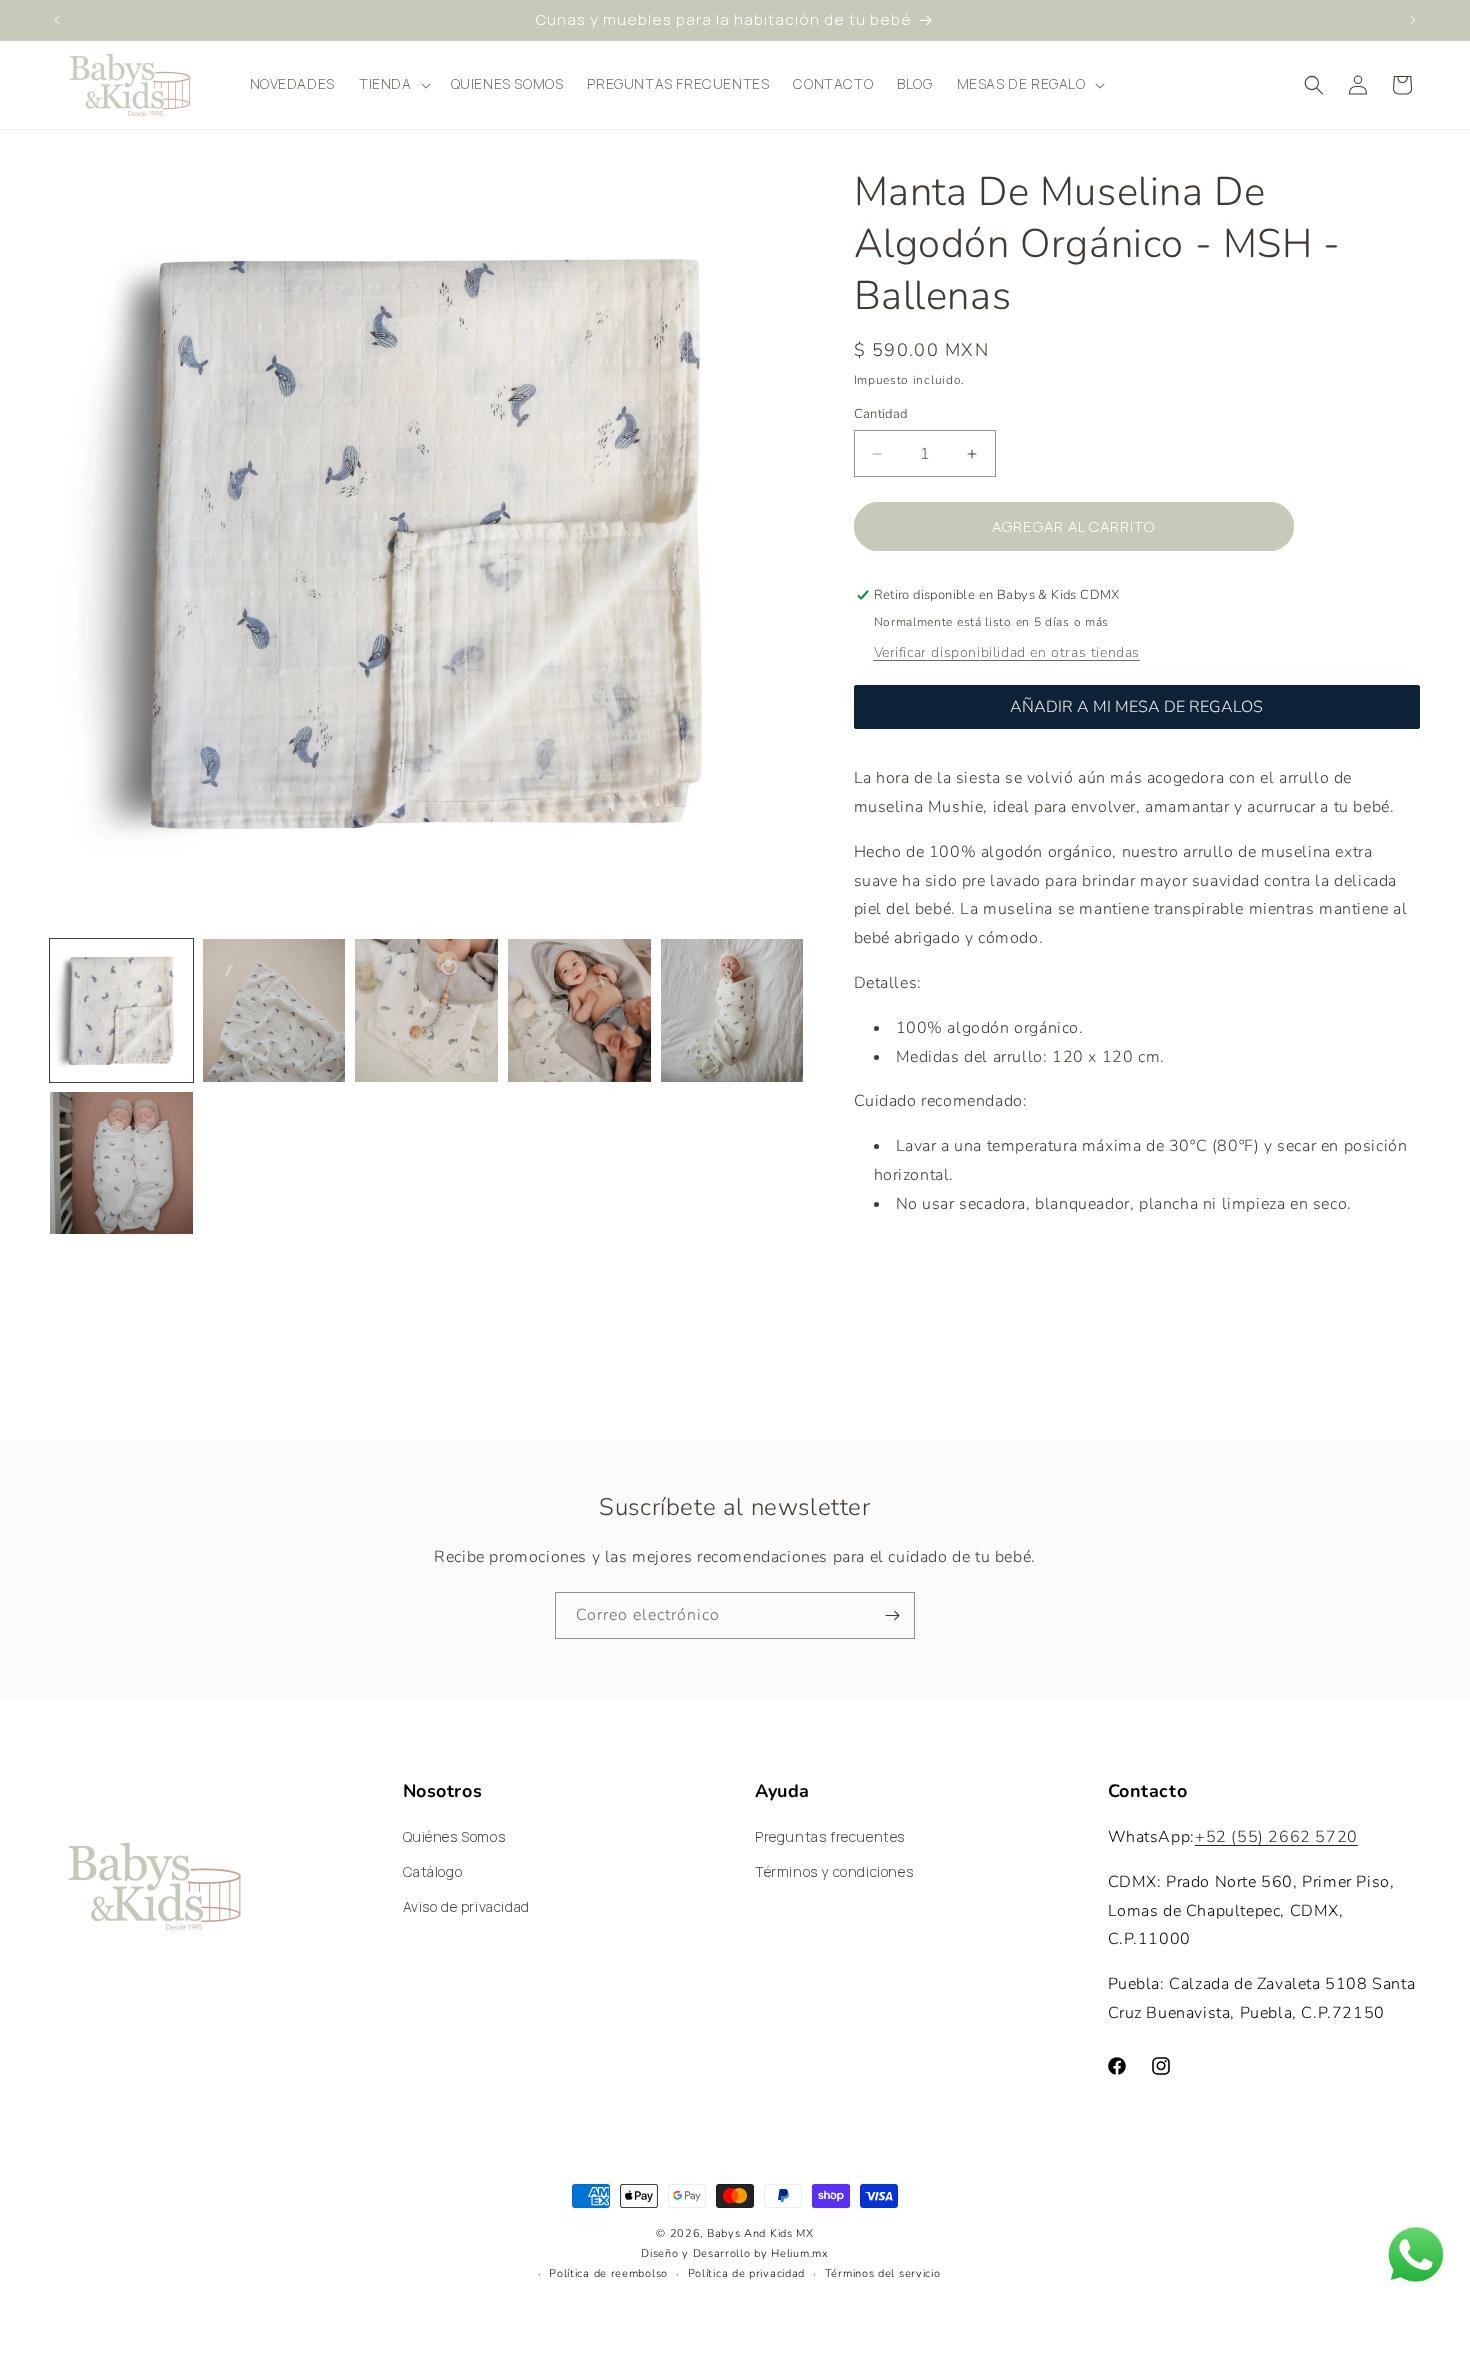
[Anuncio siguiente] (1413, 20)
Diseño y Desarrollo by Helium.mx (734, 2254)
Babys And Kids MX (760, 2233)
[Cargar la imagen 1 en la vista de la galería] (121, 1010)
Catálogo (433, 1872)
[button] (393, 84)
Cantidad (881, 414)
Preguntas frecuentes (830, 1836)
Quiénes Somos (454, 1836)
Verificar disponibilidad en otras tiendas (1007, 652)
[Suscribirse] (892, 1615)
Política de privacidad (746, 2273)
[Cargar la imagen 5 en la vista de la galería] (732, 1010)
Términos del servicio (883, 2273)
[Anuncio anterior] (57, 20)
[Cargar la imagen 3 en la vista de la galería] (426, 1010)
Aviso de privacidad (466, 1907)
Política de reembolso (608, 2273)
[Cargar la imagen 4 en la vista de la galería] (579, 1010)
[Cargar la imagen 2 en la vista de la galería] (274, 1010)
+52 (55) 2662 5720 (1276, 1837)
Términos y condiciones (834, 1872)
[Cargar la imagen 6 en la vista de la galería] (121, 1163)
